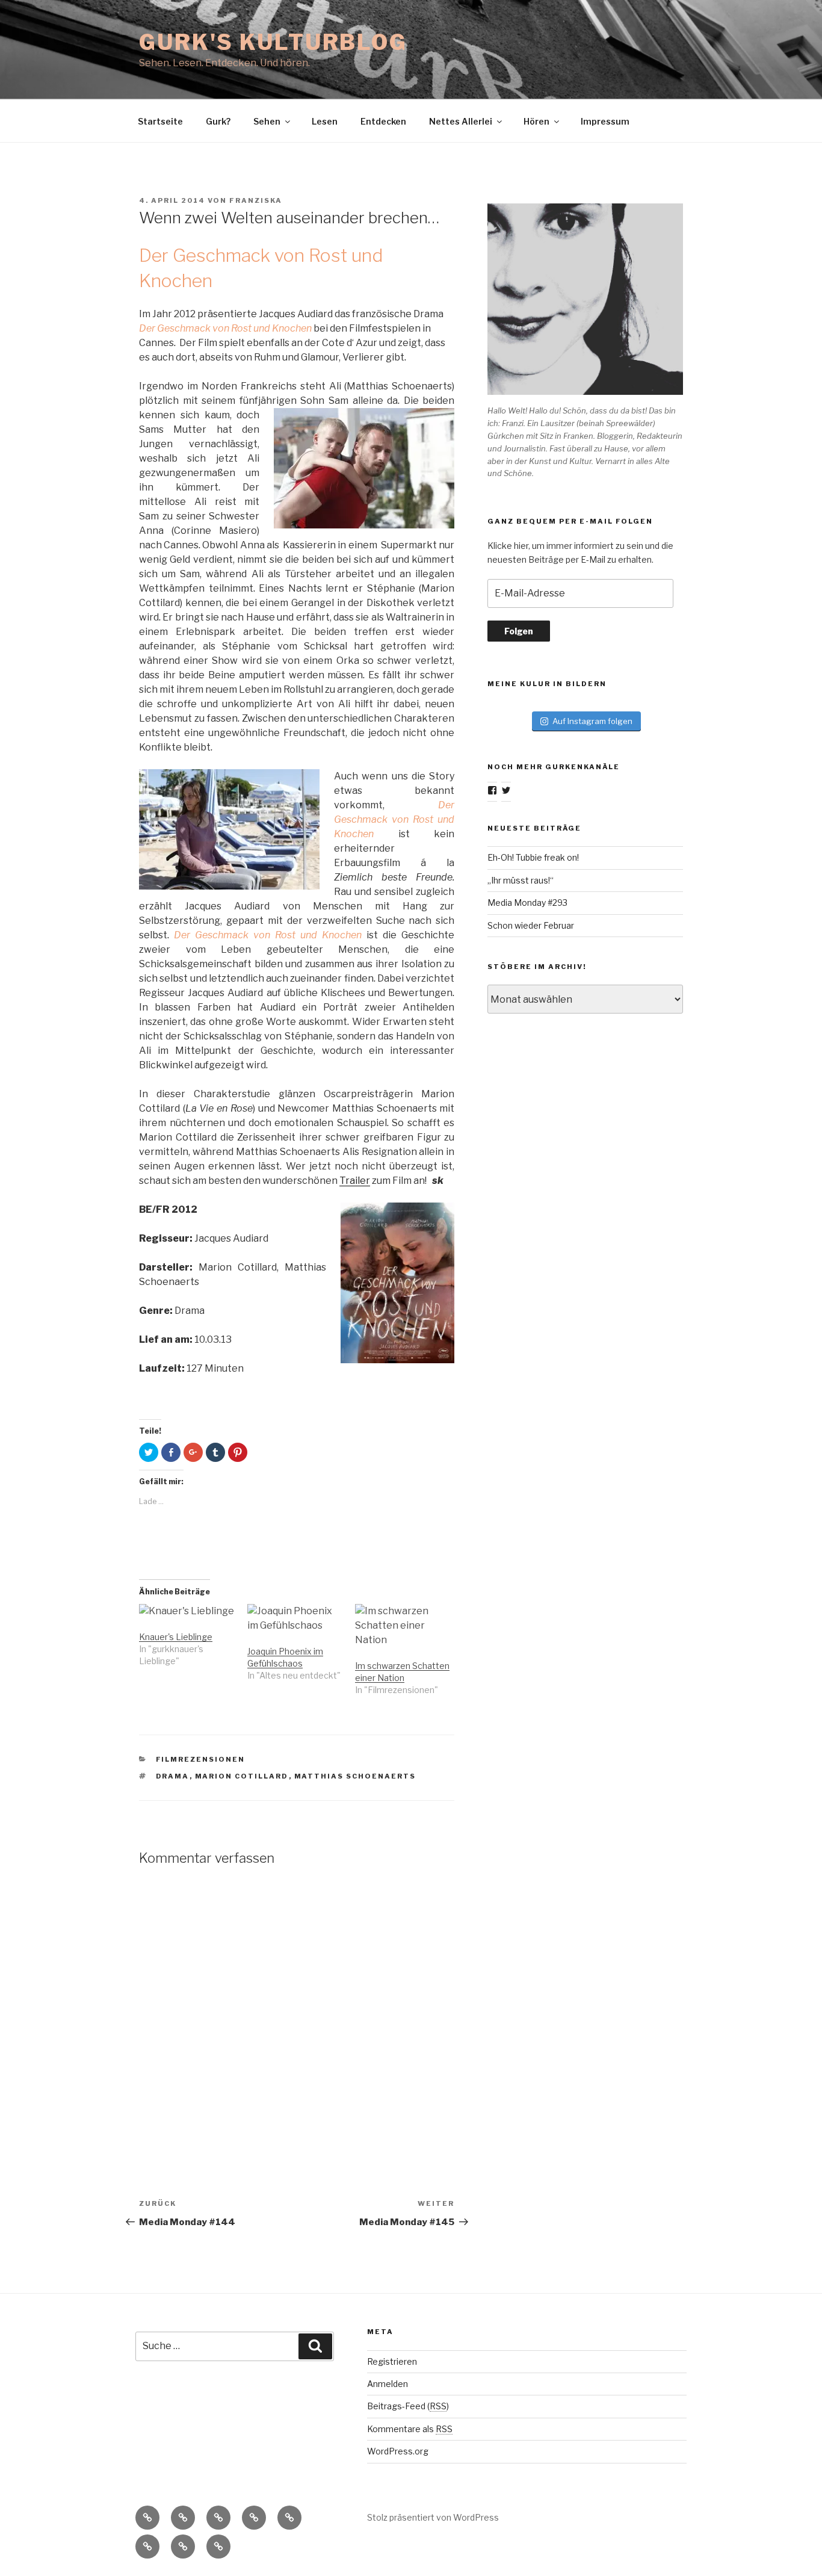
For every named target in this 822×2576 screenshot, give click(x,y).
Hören (536, 121)
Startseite (160, 121)
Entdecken (383, 121)
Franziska (256, 200)
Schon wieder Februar (531, 925)
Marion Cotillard (242, 1776)
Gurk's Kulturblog (273, 42)
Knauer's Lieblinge (176, 1637)
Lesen (325, 121)
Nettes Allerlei (461, 121)
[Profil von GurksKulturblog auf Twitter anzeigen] (506, 790)
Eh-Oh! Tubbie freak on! (533, 857)
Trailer (355, 1181)
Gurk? (218, 121)
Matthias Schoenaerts (355, 1776)
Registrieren (392, 2361)
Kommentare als (410, 2429)
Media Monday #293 (527, 903)
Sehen (267, 121)
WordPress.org (398, 2451)
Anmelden (388, 2384)
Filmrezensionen (201, 1759)
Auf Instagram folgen (592, 721)
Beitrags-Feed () (408, 2406)
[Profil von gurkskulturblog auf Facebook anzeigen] (492, 790)
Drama (173, 1776)
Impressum (605, 121)
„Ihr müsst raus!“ (521, 880)
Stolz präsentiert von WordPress (433, 2517)
